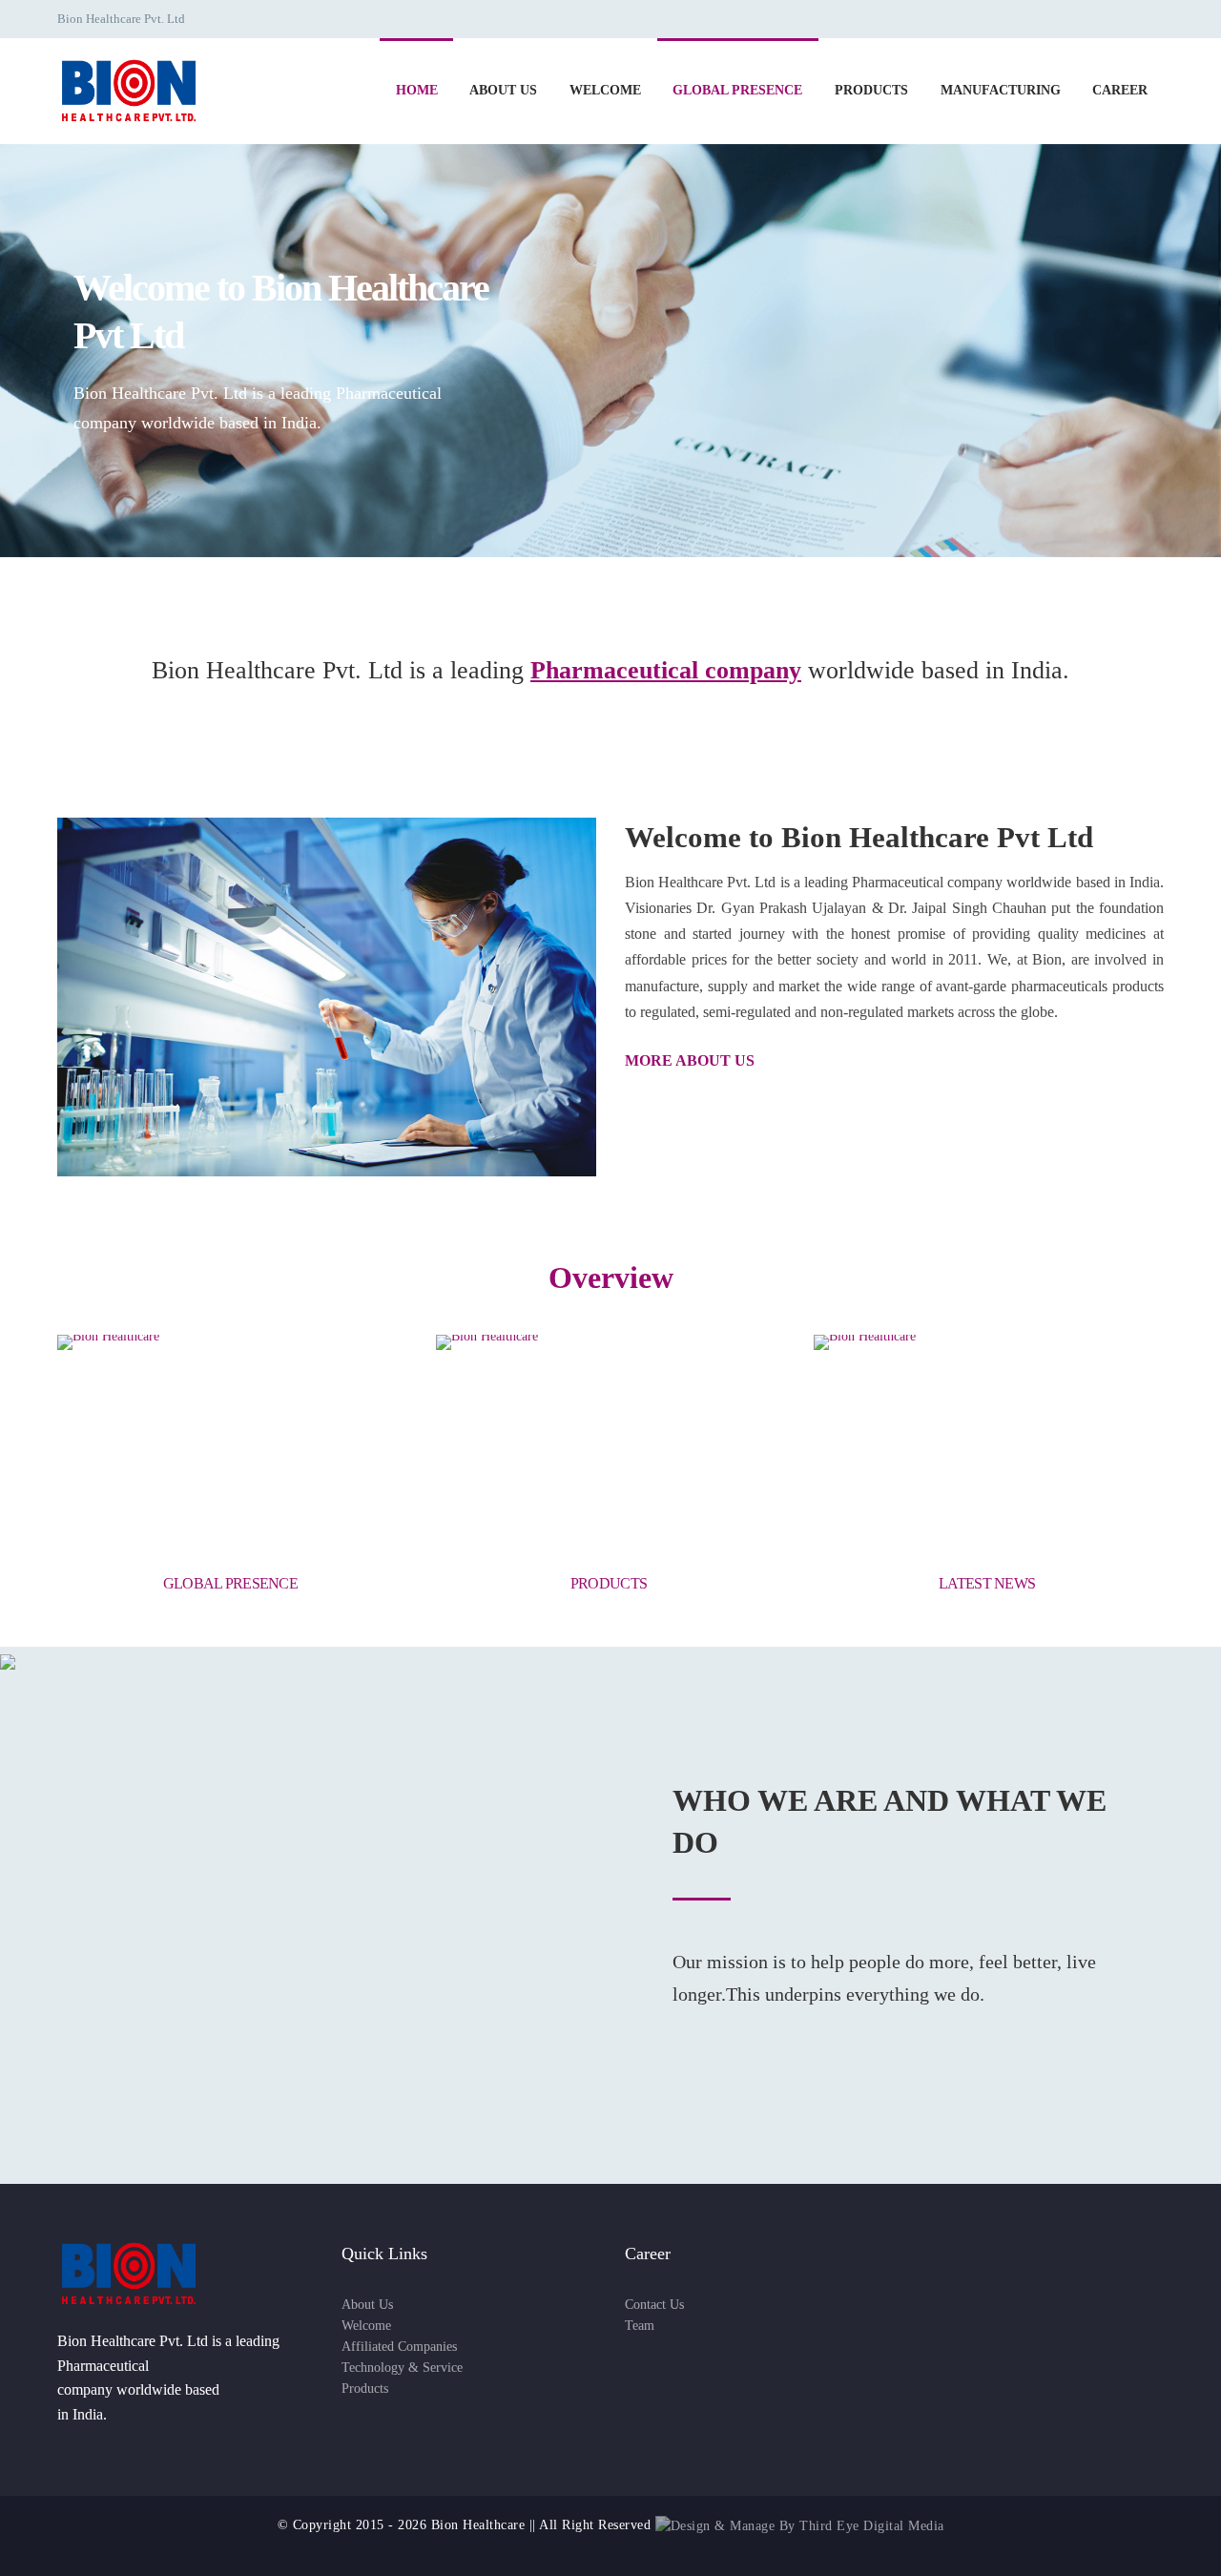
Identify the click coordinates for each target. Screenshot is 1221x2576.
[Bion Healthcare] (129, 89)
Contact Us (654, 2305)
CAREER (1120, 90)
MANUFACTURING (1001, 90)
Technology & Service (402, 2368)
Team (640, 2326)
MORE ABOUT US (692, 1060)
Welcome (366, 2326)
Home (417, 90)
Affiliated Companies (399, 2347)
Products (365, 2389)
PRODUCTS (871, 90)
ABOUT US (503, 90)
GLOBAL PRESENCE (737, 90)
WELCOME (605, 90)
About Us (367, 2305)
